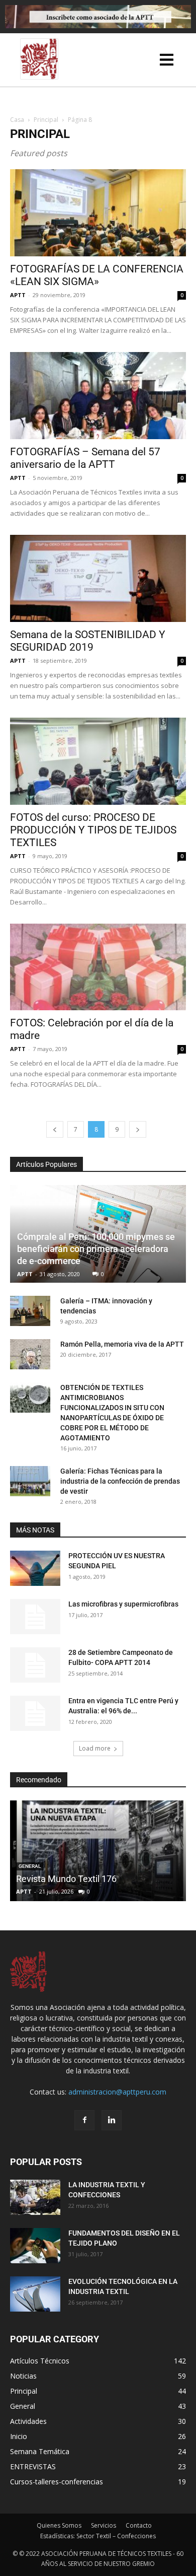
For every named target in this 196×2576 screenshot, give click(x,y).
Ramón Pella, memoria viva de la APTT (122, 1344)
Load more (95, 1748)
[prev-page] (55, 1129)
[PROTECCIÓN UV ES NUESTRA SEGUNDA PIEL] (35, 1568)
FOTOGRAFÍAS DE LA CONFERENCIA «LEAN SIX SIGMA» (97, 275)
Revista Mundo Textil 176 (66, 1879)
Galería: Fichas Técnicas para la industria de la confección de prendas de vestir (120, 1481)
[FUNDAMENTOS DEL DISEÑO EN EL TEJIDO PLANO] (35, 2246)
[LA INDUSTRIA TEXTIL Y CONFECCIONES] (35, 2197)
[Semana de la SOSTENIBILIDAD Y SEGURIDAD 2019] (98, 578)
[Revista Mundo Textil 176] (98, 1851)
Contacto (139, 2525)
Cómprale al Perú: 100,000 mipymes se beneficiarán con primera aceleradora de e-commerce (96, 1249)
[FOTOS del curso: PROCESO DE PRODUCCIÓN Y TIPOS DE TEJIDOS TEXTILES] (98, 761)
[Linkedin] (112, 2120)
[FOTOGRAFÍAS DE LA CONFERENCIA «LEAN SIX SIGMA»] (98, 213)
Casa (17, 120)
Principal (46, 120)
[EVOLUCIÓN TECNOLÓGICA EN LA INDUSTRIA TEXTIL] (35, 2294)
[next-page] (138, 1129)
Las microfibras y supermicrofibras (123, 1604)
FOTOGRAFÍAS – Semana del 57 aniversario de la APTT (85, 458)
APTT (18, 295)
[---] (168, 62)
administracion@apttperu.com (117, 2092)
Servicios (104, 2525)
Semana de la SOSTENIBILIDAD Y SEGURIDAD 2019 (88, 641)
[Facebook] (84, 2120)
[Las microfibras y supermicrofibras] (35, 1617)
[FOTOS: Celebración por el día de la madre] (98, 967)
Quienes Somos (59, 2525)
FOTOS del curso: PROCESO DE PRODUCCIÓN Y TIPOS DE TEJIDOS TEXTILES (93, 830)
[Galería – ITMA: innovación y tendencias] (30, 1311)
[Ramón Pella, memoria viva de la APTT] (30, 1354)
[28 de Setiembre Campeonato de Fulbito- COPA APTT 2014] (35, 1665)
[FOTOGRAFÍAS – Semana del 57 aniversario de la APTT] (98, 396)
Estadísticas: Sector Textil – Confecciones (98, 2536)
